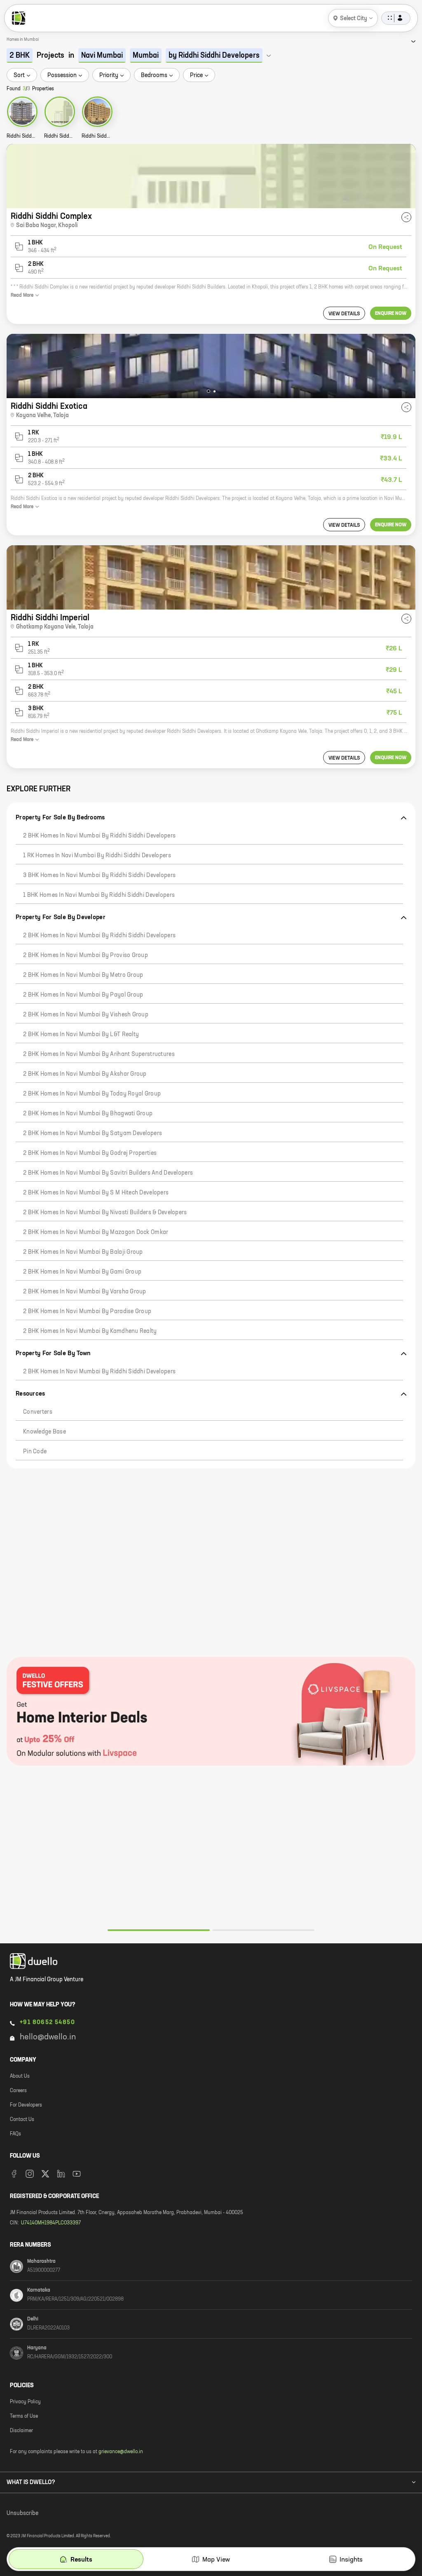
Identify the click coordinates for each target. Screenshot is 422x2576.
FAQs (15, 2134)
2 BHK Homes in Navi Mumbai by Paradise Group (87, 1311)
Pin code (35, 1452)
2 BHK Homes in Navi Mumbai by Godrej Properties (90, 1153)
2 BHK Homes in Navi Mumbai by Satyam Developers (93, 1133)
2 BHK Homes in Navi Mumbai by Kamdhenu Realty (90, 1331)
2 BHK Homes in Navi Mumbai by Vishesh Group (86, 1015)
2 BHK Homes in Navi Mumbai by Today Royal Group (92, 1094)
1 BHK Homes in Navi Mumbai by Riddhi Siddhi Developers (99, 895)
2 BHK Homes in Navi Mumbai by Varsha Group (85, 1292)
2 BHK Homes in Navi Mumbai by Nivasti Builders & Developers (105, 1213)
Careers (18, 2091)
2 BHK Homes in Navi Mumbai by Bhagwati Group (88, 1114)
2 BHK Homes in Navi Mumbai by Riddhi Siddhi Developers (99, 836)
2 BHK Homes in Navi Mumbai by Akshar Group (85, 1074)
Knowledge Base (45, 1432)
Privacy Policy (25, 2402)
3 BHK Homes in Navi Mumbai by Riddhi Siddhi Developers (99, 875)
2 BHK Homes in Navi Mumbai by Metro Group (83, 975)
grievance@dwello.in (121, 2452)
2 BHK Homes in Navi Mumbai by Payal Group (83, 995)
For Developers (26, 2105)
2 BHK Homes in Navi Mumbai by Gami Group (82, 1272)
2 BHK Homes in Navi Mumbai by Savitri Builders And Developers (108, 1173)
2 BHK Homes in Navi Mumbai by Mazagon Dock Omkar (96, 1232)
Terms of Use (24, 2416)
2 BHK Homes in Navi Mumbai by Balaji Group (83, 1252)
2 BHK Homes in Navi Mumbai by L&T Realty (81, 1035)
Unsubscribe (22, 2513)
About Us (20, 2076)
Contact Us (22, 2120)
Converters (38, 1412)
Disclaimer (21, 2431)
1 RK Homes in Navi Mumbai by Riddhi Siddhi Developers (97, 856)
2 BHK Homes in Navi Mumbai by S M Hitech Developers (96, 1193)
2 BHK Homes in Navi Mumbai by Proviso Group (86, 955)
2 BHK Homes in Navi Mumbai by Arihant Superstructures (99, 1054)
